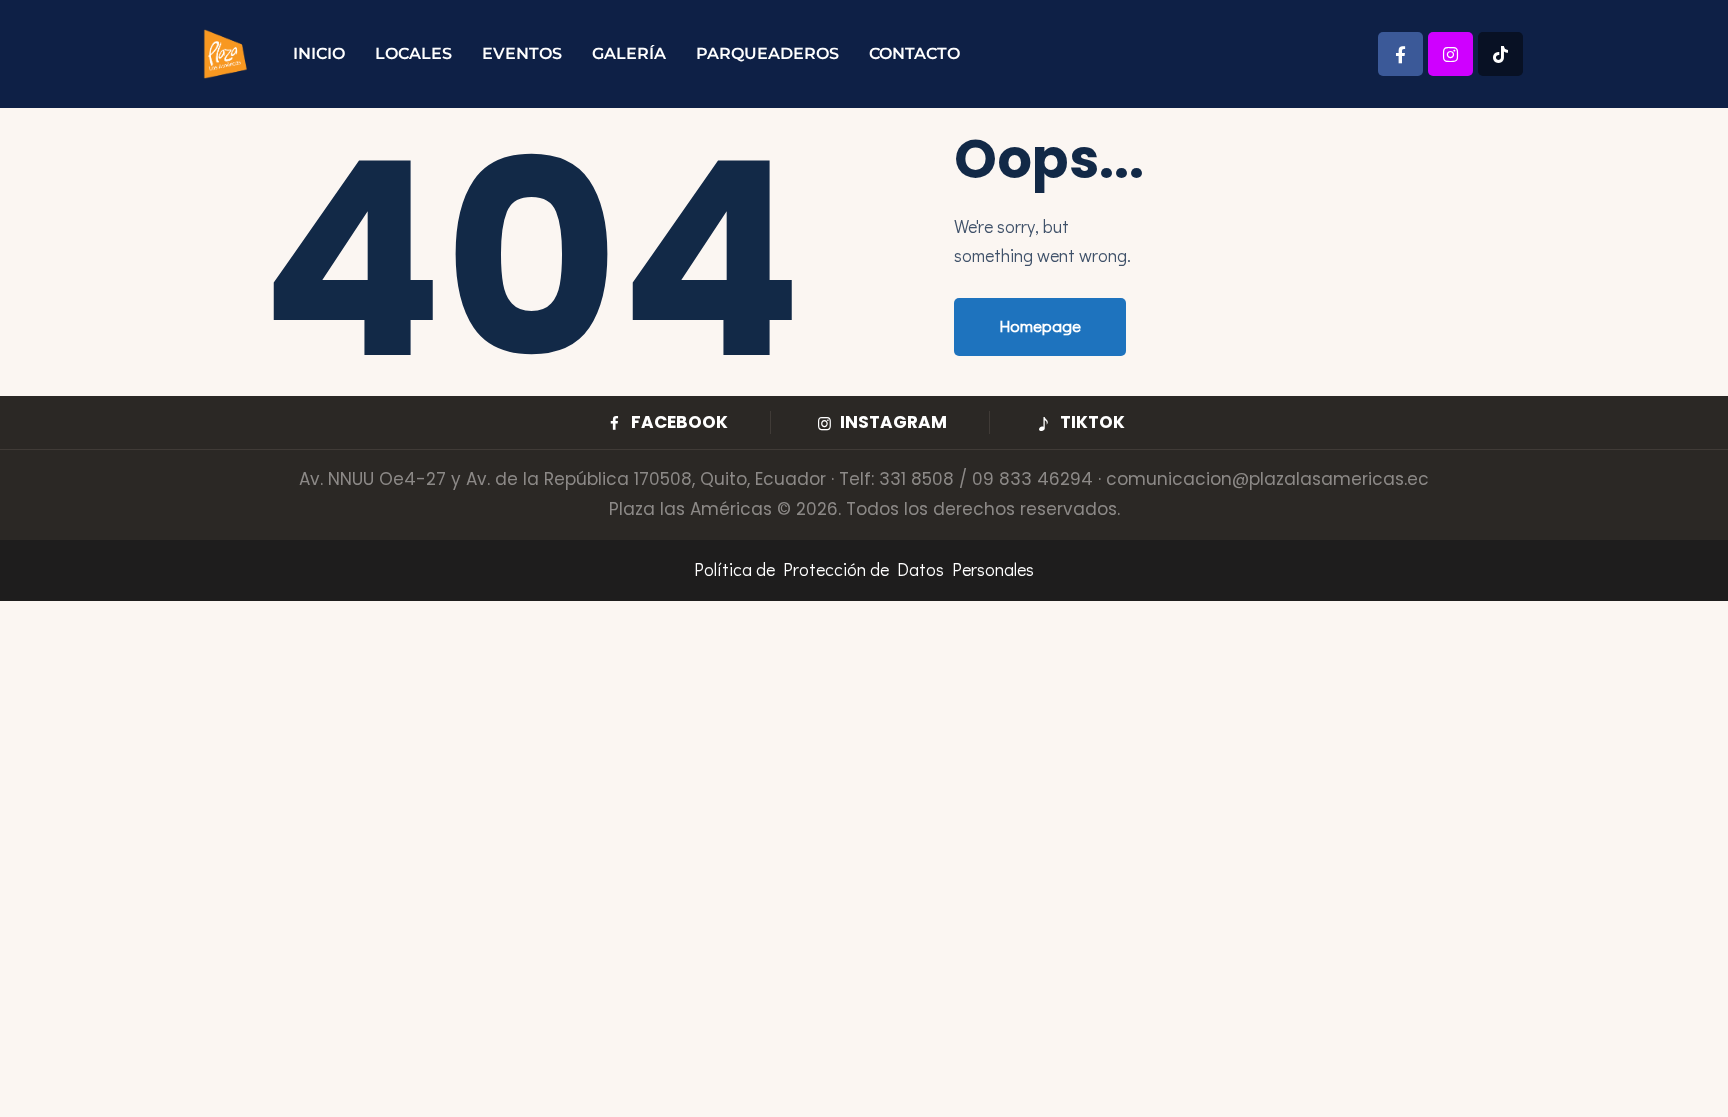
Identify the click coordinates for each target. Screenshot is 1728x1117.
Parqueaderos (767, 53)
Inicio (319, 53)
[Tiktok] (1500, 54)
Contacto (914, 53)
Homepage (1040, 325)
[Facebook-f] (1400, 54)
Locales (413, 53)
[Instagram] (1450, 54)
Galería (629, 53)
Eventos (522, 53)
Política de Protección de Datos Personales (864, 569)
